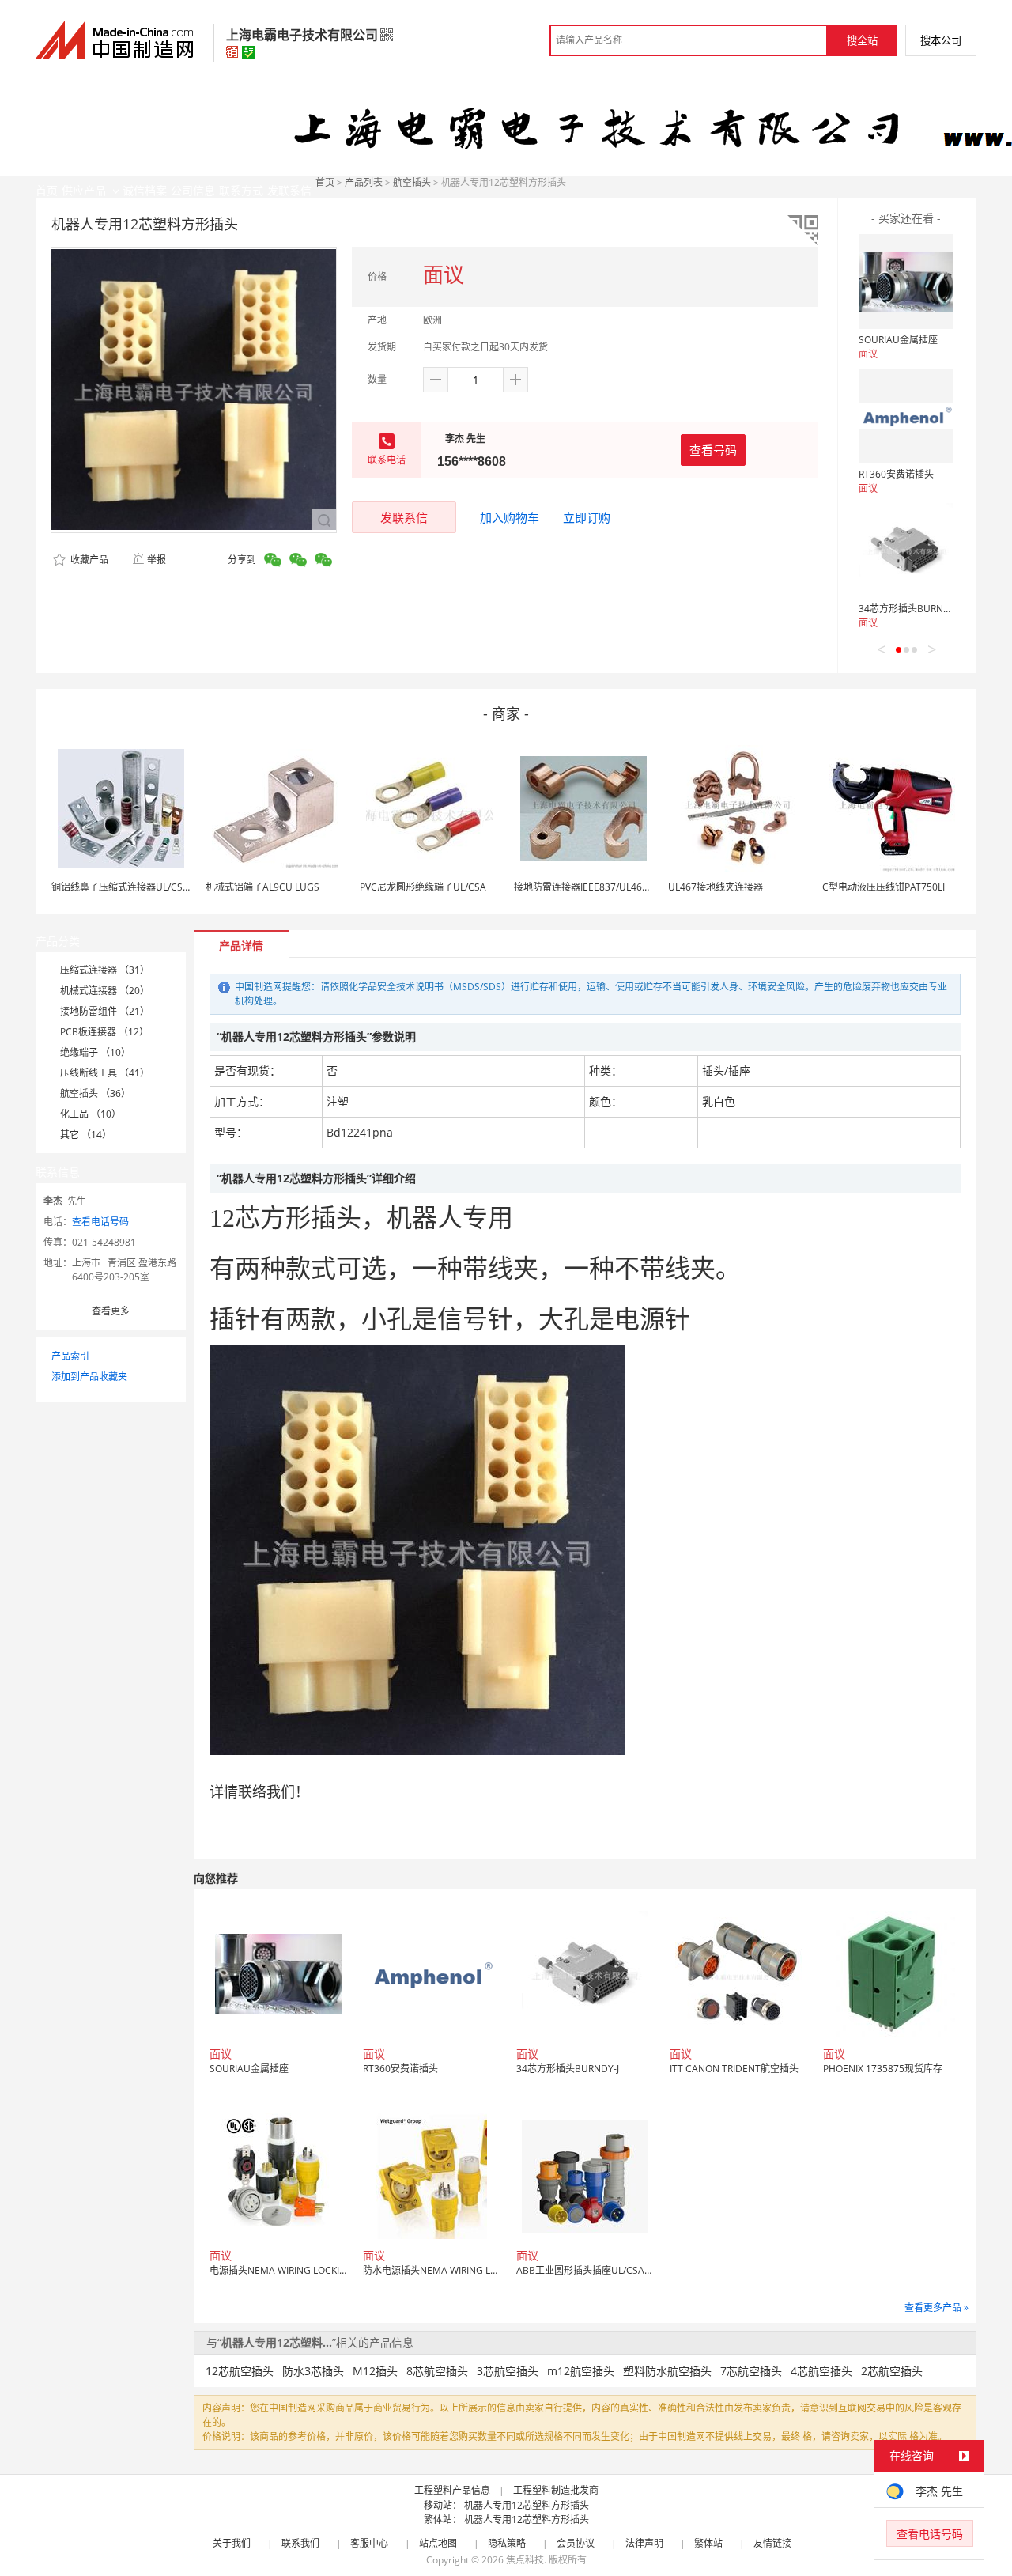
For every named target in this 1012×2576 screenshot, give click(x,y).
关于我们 (232, 2543)
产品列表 (364, 182)
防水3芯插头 (313, 2371)
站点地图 (438, 2543)
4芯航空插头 (821, 2371)
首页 (325, 182)
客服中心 (369, 2543)
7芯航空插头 (751, 2371)
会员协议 (576, 2543)
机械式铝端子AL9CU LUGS (262, 887)
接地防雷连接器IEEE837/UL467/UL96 (594, 887)
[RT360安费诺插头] (906, 416)
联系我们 (300, 2543)
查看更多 (111, 1311)
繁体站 (708, 2543)
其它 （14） (86, 1135)
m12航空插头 (581, 2371)
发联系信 (404, 517)
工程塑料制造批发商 (556, 2490)
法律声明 (644, 2543)
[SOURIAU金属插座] (906, 282)
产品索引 (70, 1356)
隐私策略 (507, 2543)
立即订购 (587, 517)
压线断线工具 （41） (105, 1073)
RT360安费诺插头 (896, 474)
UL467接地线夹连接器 (716, 887)
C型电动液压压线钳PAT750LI (884, 887)
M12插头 (375, 2371)
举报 (157, 560)
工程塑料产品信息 (452, 2490)
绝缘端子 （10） (95, 1052)
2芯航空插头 (892, 2371)
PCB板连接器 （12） (104, 1032)
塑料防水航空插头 (667, 2371)
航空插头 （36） (95, 1093)
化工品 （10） (91, 1114)
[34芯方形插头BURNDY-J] (906, 550)
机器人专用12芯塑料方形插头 (527, 2505)
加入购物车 (510, 517)
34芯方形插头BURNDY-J (910, 609)
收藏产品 (88, 560)
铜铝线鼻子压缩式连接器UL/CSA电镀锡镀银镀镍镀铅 (163, 887)
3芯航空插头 (508, 2371)
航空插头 (412, 182)
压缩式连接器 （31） (105, 970)
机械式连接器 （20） (105, 991)
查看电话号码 (100, 1222)
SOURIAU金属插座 (898, 340)
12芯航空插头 (240, 2371)
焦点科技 (525, 2560)
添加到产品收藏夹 (89, 1377)
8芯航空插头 (437, 2371)
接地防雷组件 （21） (105, 1011)
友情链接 (772, 2543)
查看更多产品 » (936, 2307)
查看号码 (713, 450)
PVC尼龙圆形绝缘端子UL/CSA (423, 887)
